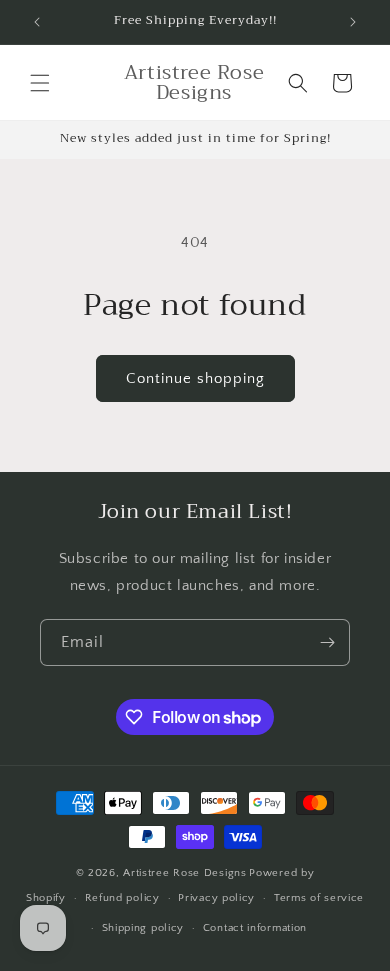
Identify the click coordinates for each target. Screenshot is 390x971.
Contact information (255, 928)
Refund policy (122, 898)
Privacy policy (216, 898)
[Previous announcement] (37, 22)
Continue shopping (195, 378)
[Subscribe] (327, 642)
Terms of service (319, 898)
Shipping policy (143, 928)
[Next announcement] (353, 22)
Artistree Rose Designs (184, 873)
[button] (40, 83)
